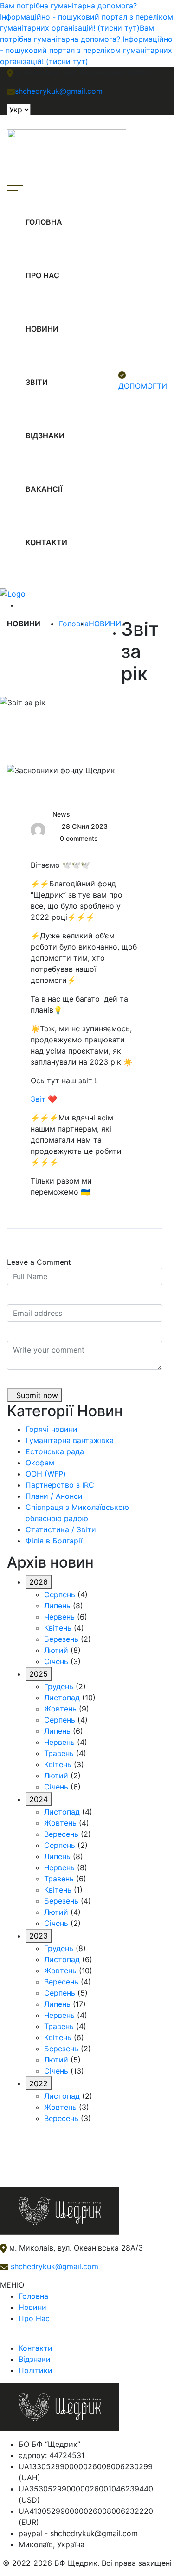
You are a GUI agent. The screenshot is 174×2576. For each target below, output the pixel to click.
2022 (39, 2083)
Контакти (35, 2348)
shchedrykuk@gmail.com (53, 2266)
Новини (32, 2307)
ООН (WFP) (46, 1474)
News (61, 814)
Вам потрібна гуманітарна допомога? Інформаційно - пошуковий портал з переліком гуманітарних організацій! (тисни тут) (87, 17)
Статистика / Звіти (61, 1529)
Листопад (62, 1698)
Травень (59, 1753)
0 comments (79, 838)
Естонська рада (55, 1451)
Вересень (61, 1834)
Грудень (59, 1686)
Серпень (60, 1594)
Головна (74, 624)
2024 (39, 1799)
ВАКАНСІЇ (44, 489)
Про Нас (34, 2318)
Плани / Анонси (54, 1496)
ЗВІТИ (37, 382)
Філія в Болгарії (54, 1541)
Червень (59, 1617)
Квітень (58, 1628)
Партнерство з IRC (60, 1485)
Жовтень (60, 1709)
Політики (35, 2370)
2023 (39, 1936)
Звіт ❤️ (44, 1099)
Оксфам (40, 1463)
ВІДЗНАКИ (45, 436)
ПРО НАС (42, 275)
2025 (39, 1674)
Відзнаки (35, 2359)
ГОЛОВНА (44, 222)
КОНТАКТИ (46, 542)
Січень (56, 1661)
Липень (57, 1606)
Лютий (56, 1650)
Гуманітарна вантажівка (70, 1440)
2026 (39, 1582)
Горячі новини (52, 1429)
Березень (61, 1639)
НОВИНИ (42, 329)
